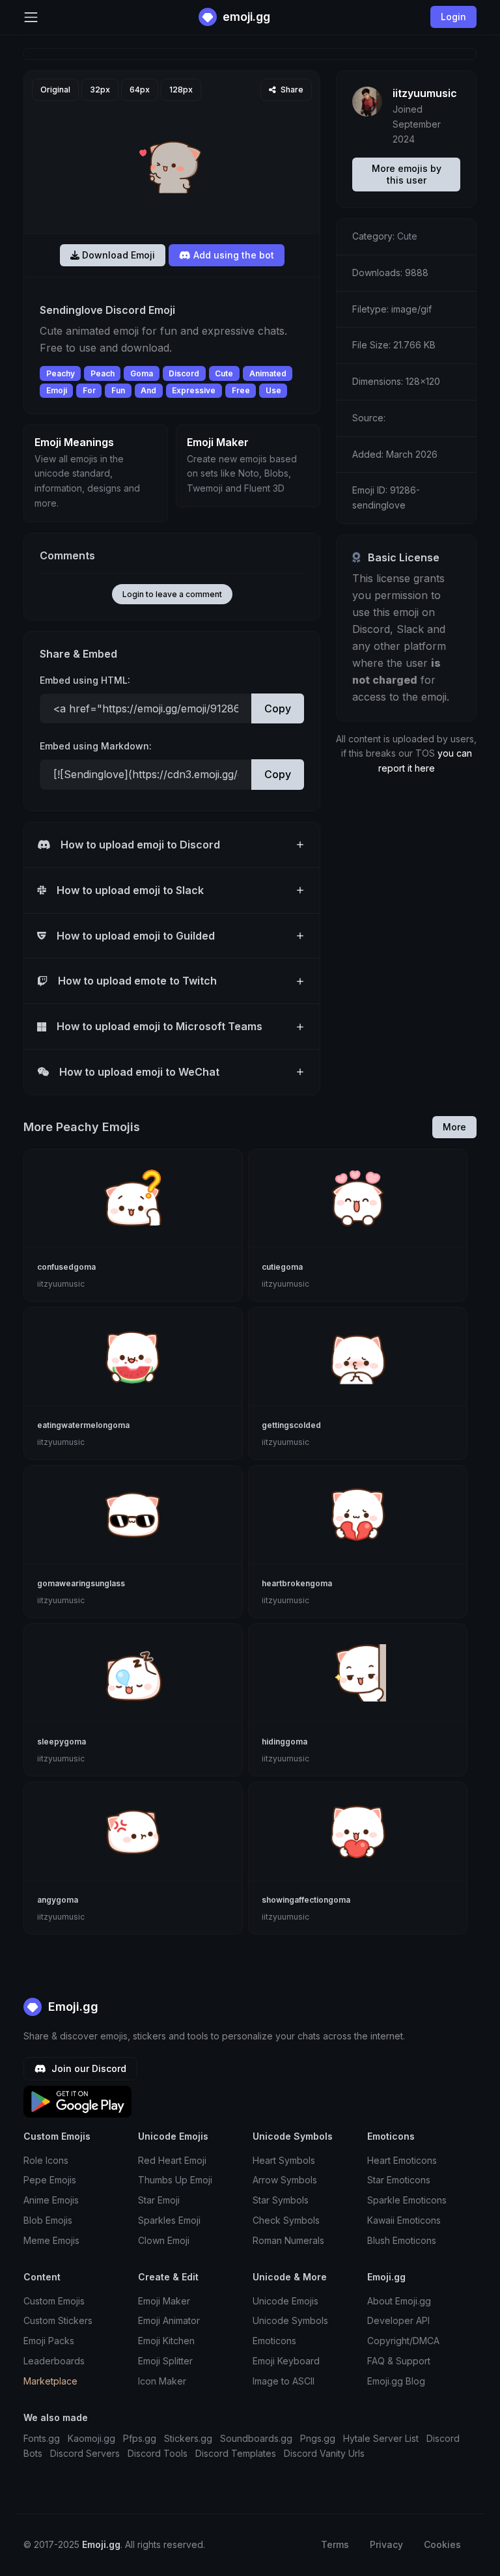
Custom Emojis (54, 2301)
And (148, 390)
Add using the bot (232, 255)
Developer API (398, 2320)
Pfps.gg (140, 2438)
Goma (142, 373)
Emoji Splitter (165, 2361)
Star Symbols (281, 2200)
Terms (335, 2544)
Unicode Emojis (285, 2301)
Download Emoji (117, 255)
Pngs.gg (318, 2438)
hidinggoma (285, 1742)
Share (291, 90)
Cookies (442, 2544)
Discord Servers (85, 2453)
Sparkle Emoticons (407, 2200)
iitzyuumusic (425, 93)
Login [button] (453, 17)
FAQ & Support (399, 2361)
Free (241, 390)
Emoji (57, 390)
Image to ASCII (284, 2381)
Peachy (61, 373)
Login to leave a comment (172, 594)
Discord (184, 373)
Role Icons (46, 2160)
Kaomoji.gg (91, 2438)
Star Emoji (159, 2200)
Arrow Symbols (285, 2180)
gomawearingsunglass (81, 1583)
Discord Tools (158, 2453)
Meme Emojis (51, 2240)
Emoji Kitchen (166, 2341)
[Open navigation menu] (31, 17)
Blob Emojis (48, 2220)
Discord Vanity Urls (324, 2453)
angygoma (58, 1900)
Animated (268, 373)
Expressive (194, 390)
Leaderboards (54, 2361)
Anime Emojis (51, 2200)
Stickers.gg (188, 2438)
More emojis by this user (407, 174)
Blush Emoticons (402, 2240)
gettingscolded (291, 1425)
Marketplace (50, 2381)
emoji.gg (245, 17)
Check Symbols (286, 2220)
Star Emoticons (399, 2180)
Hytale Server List (381, 2438)
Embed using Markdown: (96, 746)
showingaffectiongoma (306, 1900)
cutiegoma (282, 1267)
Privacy (386, 2544)
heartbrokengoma (297, 1583)
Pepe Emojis (50, 2180)
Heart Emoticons (402, 2160)
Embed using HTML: (85, 680)
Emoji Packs (49, 2341)
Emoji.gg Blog (396, 2381)
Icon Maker (162, 2381)
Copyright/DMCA (403, 2341)
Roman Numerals (288, 2240)
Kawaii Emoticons (404, 2220)
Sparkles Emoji (169, 2220)
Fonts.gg (42, 2438)
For (89, 390)
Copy (278, 708)
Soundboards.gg (256, 2438)
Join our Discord (88, 2068)
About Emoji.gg (399, 2301)
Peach (103, 373)
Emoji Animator (169, 2320)
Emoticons (274, 2341)
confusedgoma (66, 1267)
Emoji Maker (164, 2301)
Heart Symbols (284, 2160)
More (454, 1127)
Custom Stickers (58, 2320)
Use (273, 390)
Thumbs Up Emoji (175, 2180)
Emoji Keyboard (286, 2361)
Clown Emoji (164, 2240)
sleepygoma (62, 1742)
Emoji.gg (72, 2007)
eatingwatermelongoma (83, 1425)
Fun (118, 390)
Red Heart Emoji (172, 2160)
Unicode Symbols (290, 2320)
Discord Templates (236, 2453)
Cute (224, 373)
